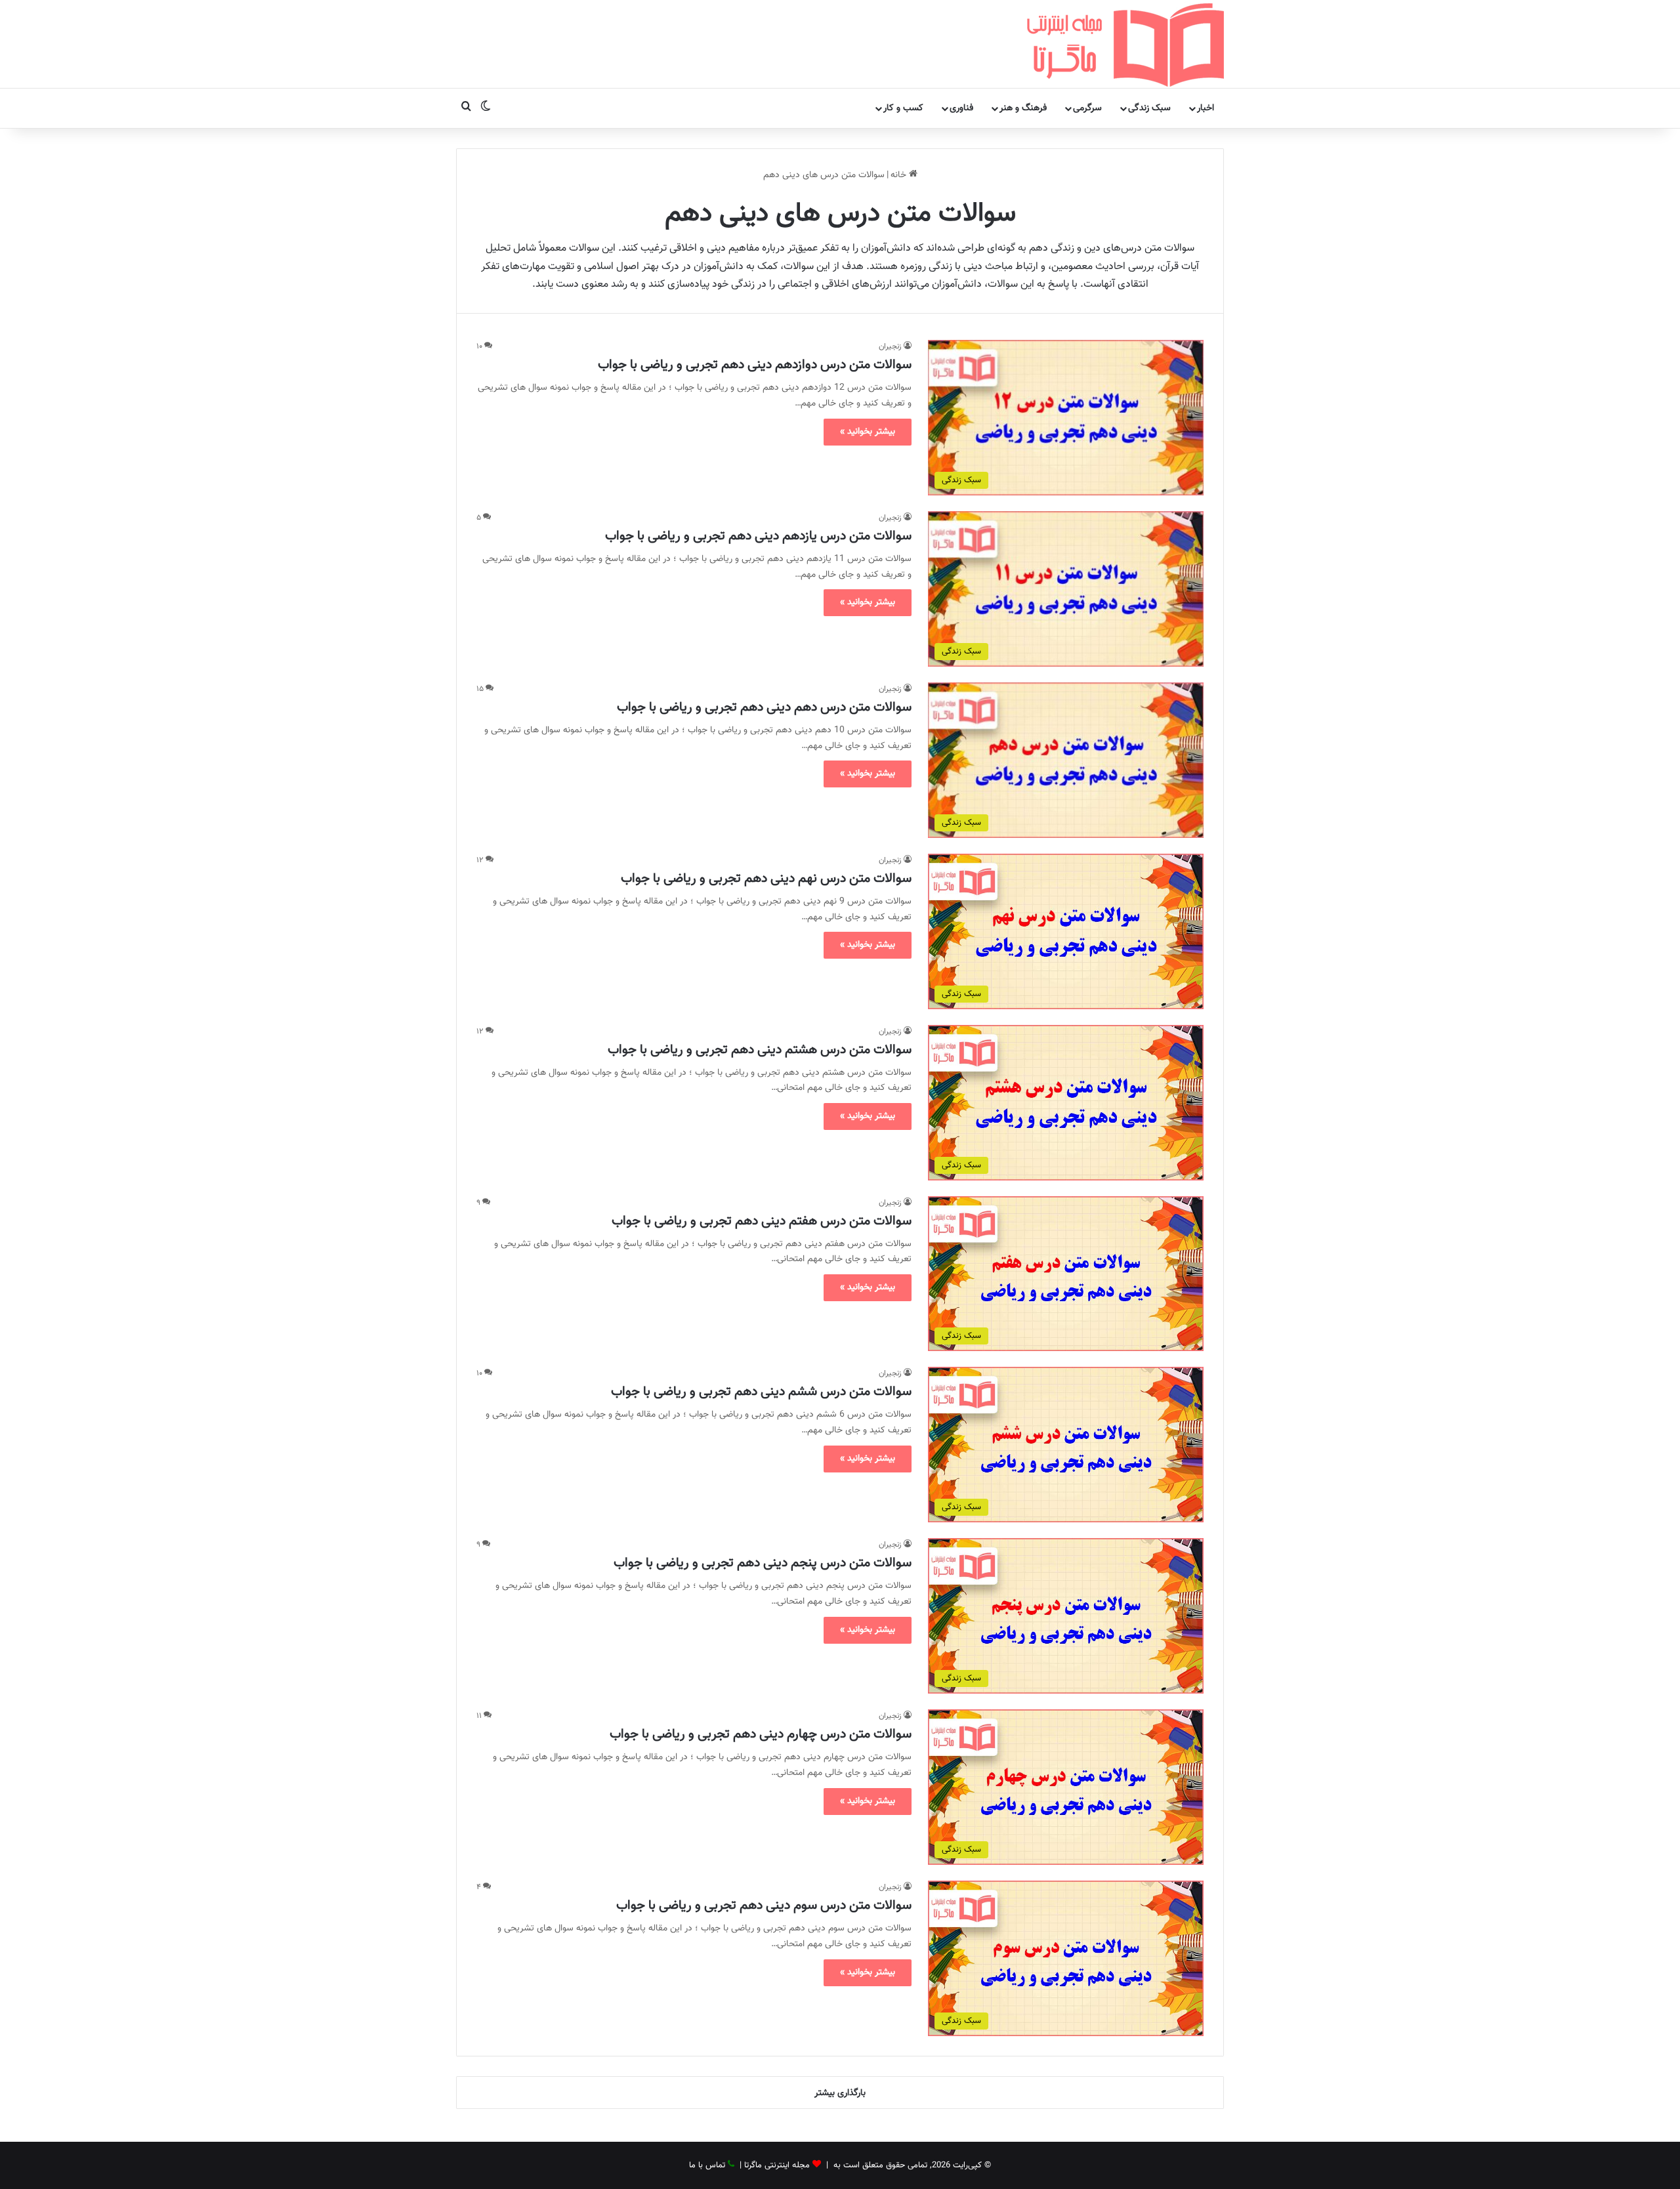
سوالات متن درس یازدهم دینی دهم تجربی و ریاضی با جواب (758, 536)
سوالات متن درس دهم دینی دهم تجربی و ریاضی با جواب (764, 707)
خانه (900, 175)
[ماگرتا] (1125, 44)
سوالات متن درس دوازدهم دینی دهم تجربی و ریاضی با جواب (755, 365)
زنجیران (890, 346)
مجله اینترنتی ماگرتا (777, 2165)
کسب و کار (903, 108)
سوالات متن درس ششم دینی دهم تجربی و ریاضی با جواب (761, 1392)
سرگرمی (1087, 108)
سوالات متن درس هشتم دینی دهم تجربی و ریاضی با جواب (760, 1050)
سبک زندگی (1149, 108)
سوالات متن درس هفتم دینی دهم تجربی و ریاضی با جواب (762, 1221)
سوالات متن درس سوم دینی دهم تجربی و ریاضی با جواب (764, 1906)
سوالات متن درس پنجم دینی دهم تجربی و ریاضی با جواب (763, 1563)
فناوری (961, 108)
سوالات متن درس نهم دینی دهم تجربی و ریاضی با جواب (766, 879)
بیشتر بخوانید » (868, 432)
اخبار (1206, 108)
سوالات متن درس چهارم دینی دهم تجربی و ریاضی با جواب (761, 1734)
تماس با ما (707, 2165)
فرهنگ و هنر (1023, 108)
